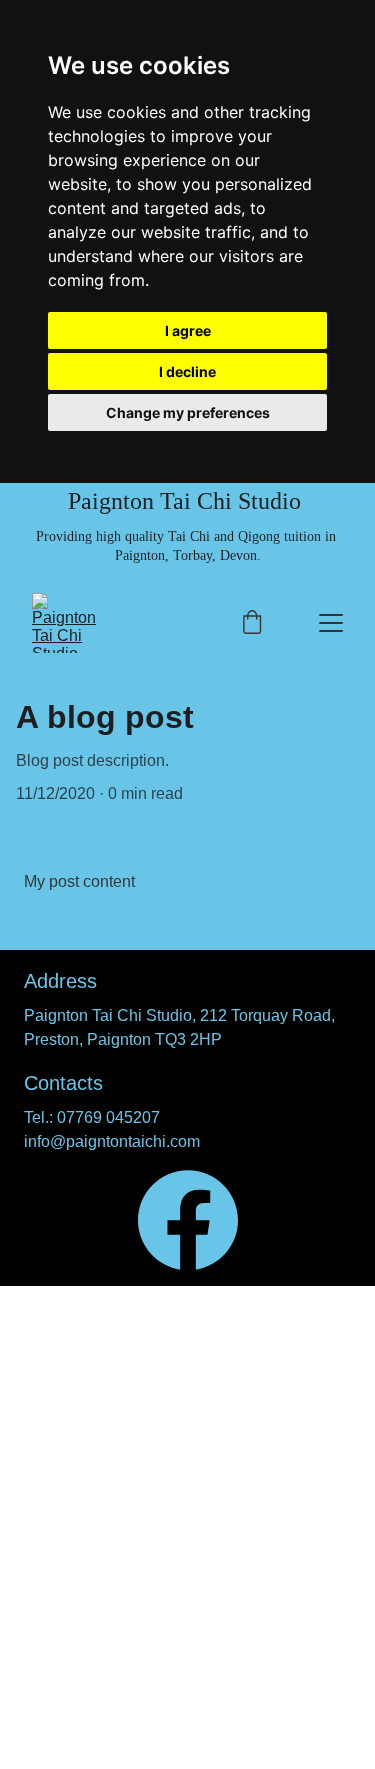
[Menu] (331, 623)
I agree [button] (188, 330)
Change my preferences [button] (188, 412)
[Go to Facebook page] (188, 1220)
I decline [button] (187, 371)
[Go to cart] (252, 623)
